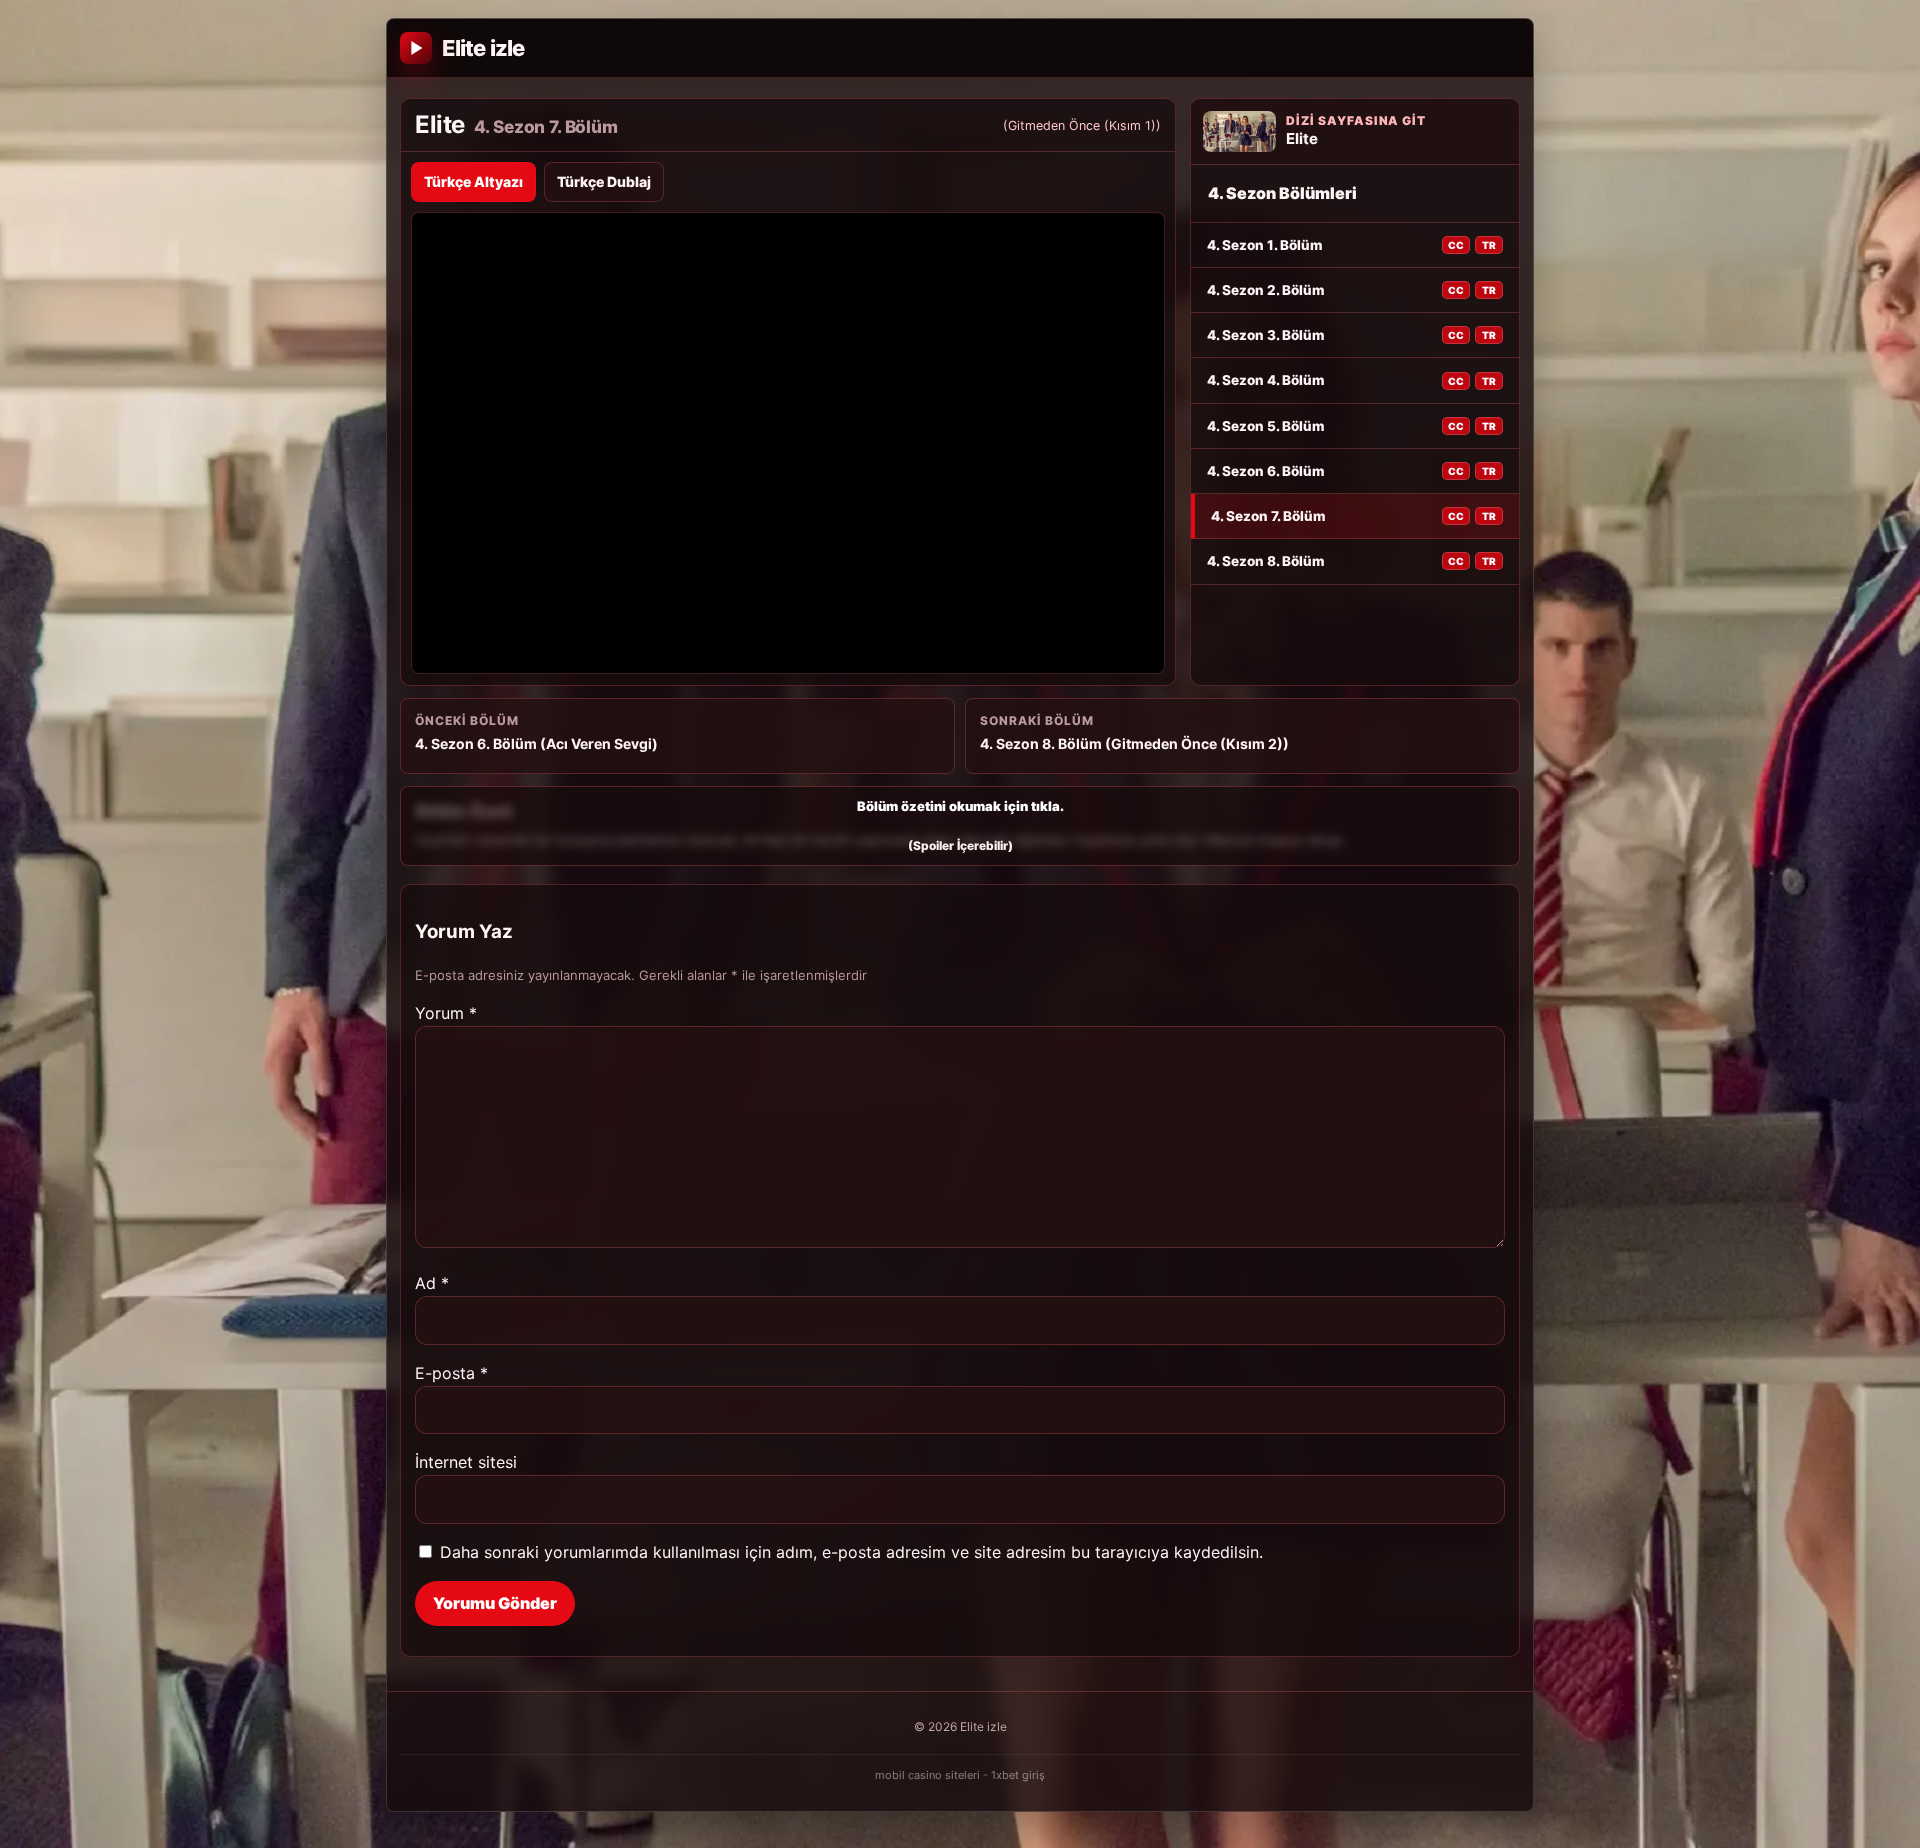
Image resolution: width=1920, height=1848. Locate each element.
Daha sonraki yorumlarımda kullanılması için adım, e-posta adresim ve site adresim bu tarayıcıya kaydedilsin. (851, 1552)
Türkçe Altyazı (473, 181)
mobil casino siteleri (927, 1775)
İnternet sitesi (466, 1462)
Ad (432, 1283)
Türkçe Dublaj (604, 181)
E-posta (451, 1373)
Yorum (446, 1013)
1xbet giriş (1018, 1775)
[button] (960, 826)
